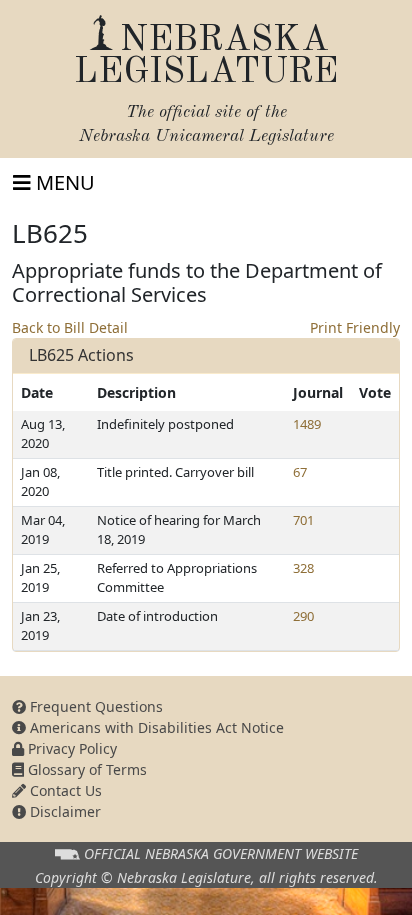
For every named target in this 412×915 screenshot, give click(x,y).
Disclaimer (63, 811)
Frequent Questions (94, 706)
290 (303, 616)
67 (300, 472)
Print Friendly (355, 327)
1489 (307, 424)
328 (303, 568)
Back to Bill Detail (70, 327)
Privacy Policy (70, 748)
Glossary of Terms (85, 769)
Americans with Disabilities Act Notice (155, 727)
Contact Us (64, 790)
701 (303, 520)
